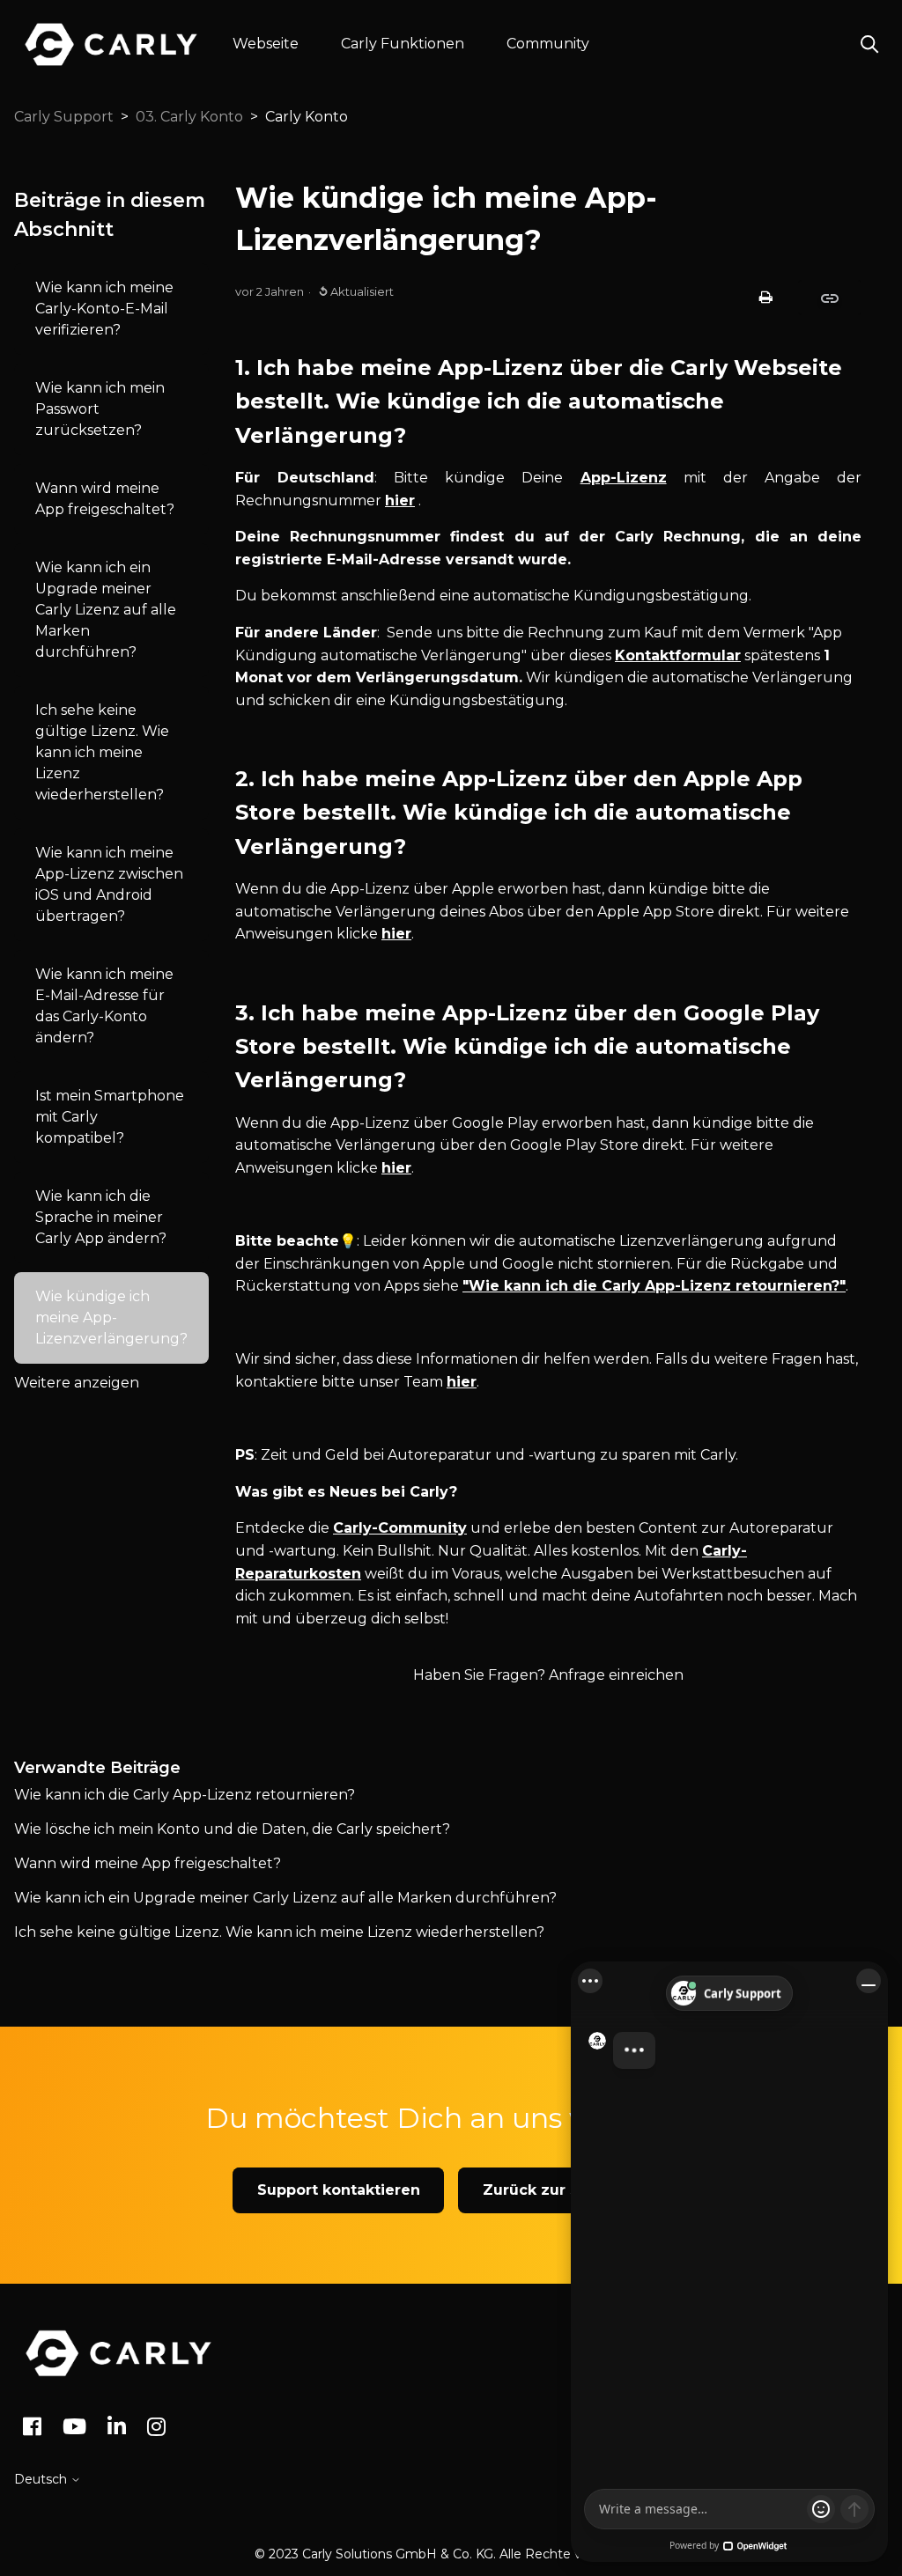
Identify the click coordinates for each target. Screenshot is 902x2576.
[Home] (118, 2353)
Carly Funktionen (403, 44)
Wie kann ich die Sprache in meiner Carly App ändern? (101, 1217)
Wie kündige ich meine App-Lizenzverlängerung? (111, 1317)
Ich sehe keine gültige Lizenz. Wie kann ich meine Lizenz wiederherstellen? (102, 752)
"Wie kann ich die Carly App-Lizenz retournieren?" (654, 1286)
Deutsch (42, 2479)
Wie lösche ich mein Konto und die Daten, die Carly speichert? (232, 1829)
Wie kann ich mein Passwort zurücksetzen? (100, 409)
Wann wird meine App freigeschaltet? (105, 499)
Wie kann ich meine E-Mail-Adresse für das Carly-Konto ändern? (104, 1006)
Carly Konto (307, 117)
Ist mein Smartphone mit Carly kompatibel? (110, 1117)
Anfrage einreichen (616, 1675)
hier (400, 500)
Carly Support (64, 117)
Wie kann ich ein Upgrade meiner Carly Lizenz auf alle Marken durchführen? (106, 610)
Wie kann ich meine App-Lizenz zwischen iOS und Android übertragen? (109, 884)
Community (548, 44)
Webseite (266, 44)
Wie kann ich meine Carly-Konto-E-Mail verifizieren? (104, 309)
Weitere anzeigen (77, 1383)
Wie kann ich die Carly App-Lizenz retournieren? (185, 1795)
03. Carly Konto (189, 117)
